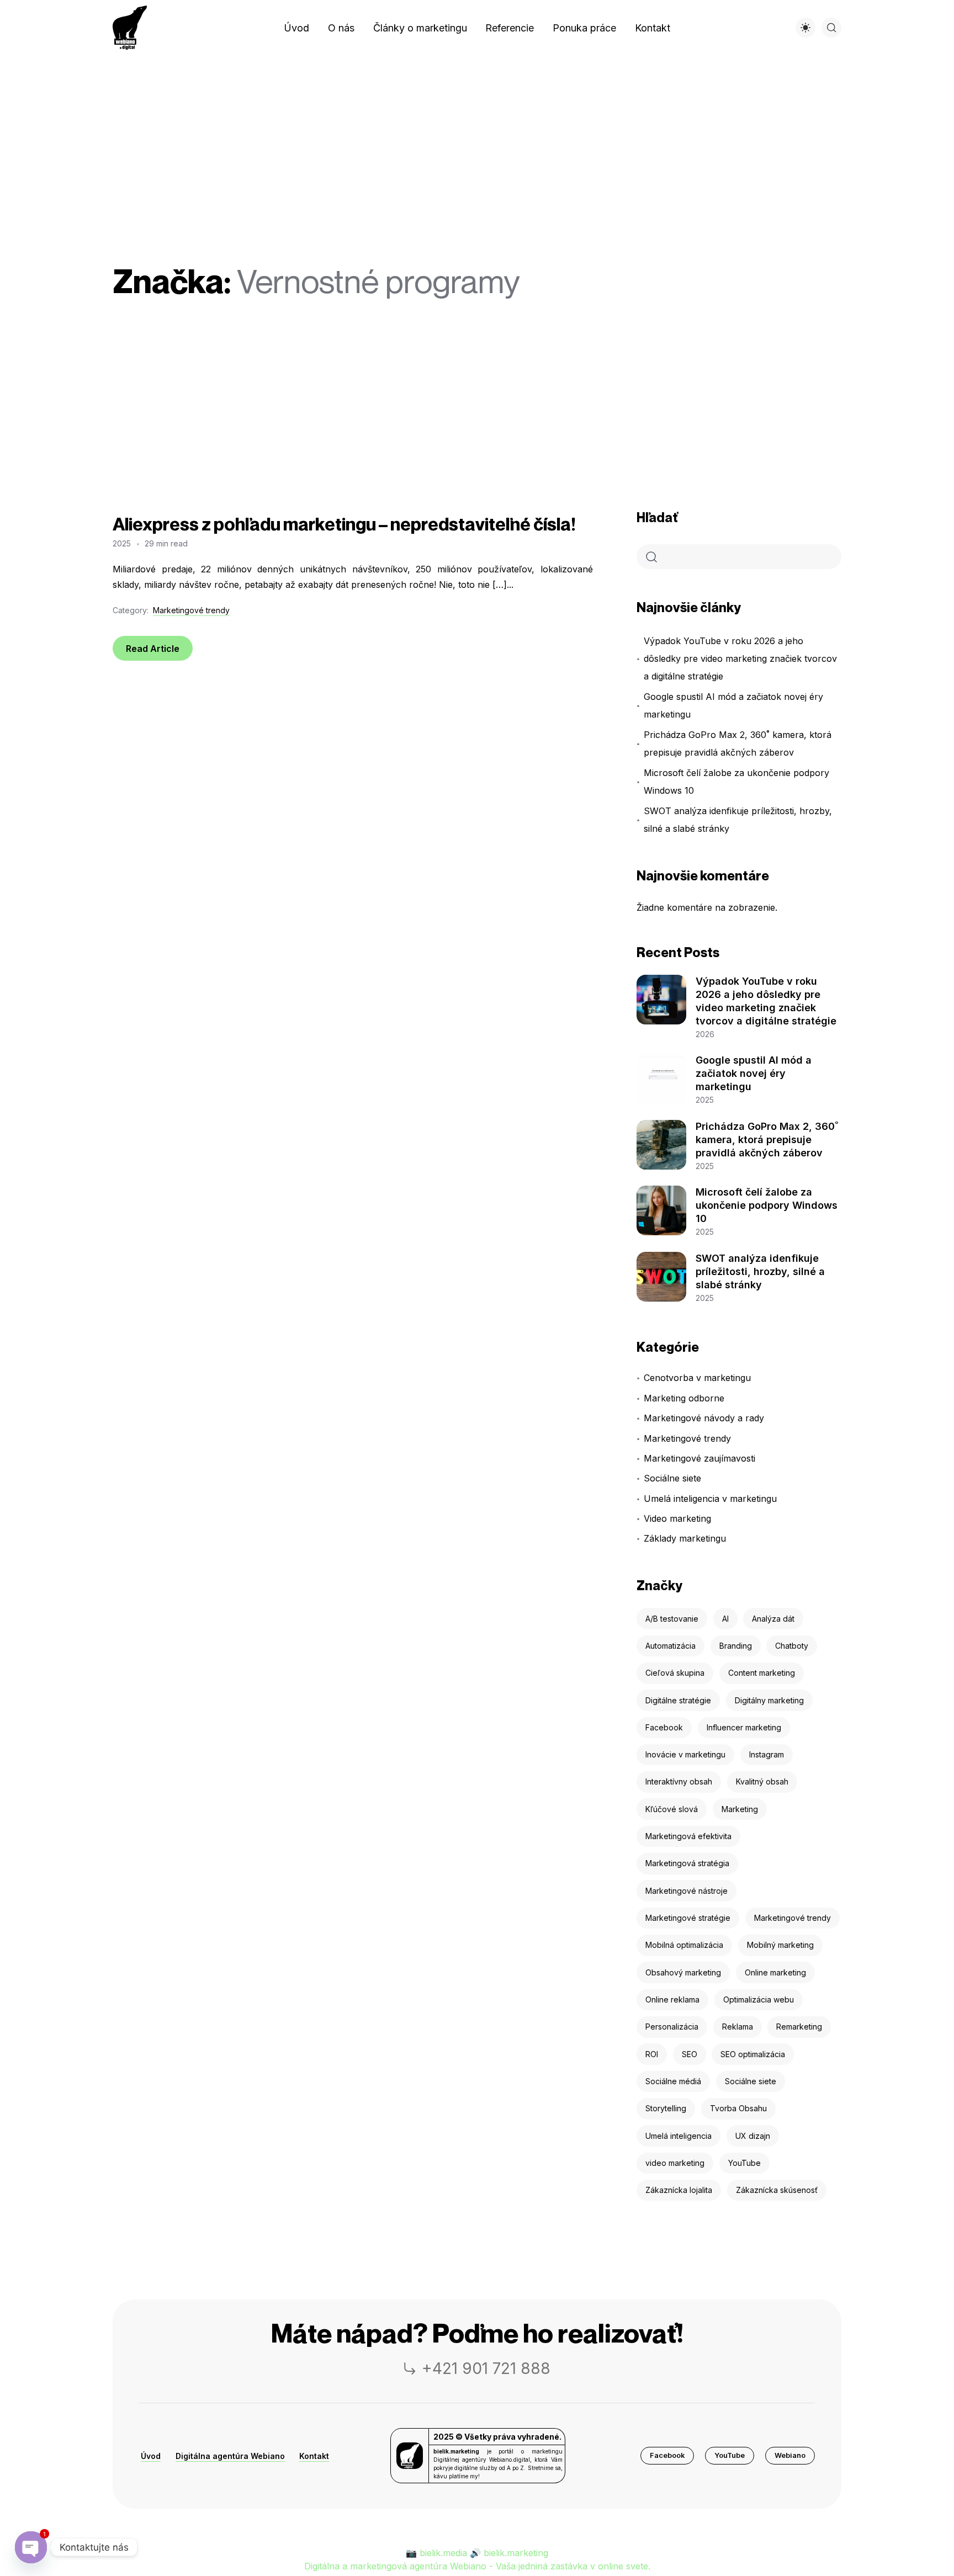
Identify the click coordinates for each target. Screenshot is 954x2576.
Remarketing (799, 2027)
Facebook (664, 1727)
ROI (652, 2054)
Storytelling (666, 2108)
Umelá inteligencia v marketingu (710, 1499)
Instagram (767, 1754)
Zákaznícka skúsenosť (777, 2190)
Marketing (740, 1809)
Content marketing (762, 1673)
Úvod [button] (151, 2456)
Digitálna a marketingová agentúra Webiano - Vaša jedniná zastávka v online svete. (477, 2566)
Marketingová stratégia (687, 1863)
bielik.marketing (516, 2553)
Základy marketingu (685, 1538)
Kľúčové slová (672, 1809)
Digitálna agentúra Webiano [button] (230, 2456)
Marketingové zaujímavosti (699, 1458)
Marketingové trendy (191, 610)
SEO (690, 2054)
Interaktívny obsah (679, 1781)
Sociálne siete (672, 1478)
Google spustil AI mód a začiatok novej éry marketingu (733, 705)
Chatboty (792, 1646)
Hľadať (657, 517)
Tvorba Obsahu (738, 2108)
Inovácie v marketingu (685, 1754)
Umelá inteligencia (679, 2136)
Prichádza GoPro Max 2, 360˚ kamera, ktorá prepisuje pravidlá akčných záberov (738, 743)
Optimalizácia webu (759, 1999)
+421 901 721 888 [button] (486, 2368)
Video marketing (677, 1518)
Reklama (738, 2027)
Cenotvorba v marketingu (697, 1378)
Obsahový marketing (683, 1972)
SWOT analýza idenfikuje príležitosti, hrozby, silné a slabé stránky (738, 820)
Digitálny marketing (769, 1700)
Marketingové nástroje (687, 1891)
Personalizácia (672, 2027)
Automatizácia (671, 1646)
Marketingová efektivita (688, 1836)
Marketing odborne (684, 1398)
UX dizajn (753, 2136)
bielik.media (443, 2553)
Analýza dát (773, 1619)
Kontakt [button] (314, 2456)
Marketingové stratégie (688, 1918)
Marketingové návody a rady (704, 1418)
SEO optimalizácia (753, 2054)
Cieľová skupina (675, 1673)
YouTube (744, 2163)
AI (725, 1619)
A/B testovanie (672, 1619)
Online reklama (672, 1999)
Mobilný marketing (780, 1945)
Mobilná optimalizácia (684, 1945)
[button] (667, 2456)
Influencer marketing (744, 1727)
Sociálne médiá (673, 2081)
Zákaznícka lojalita (679, 2190)
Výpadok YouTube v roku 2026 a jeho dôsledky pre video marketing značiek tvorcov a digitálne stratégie (740, 658)
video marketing (675, 2163)
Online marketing (775, 1972)
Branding (736, 1646)
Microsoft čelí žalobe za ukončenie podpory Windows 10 (736, 782)
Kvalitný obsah (762, 1781)
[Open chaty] (31, 2547)
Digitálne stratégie (678, 1700)
